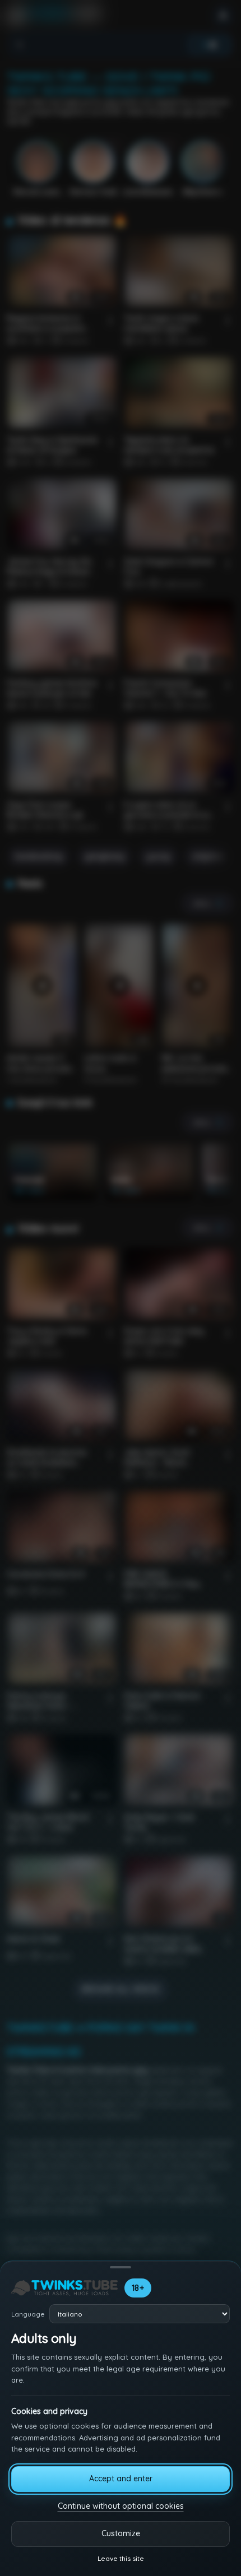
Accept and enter (121, 2478)
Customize (121, 2533)
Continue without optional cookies (121, 2506)
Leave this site (121, 2558)
